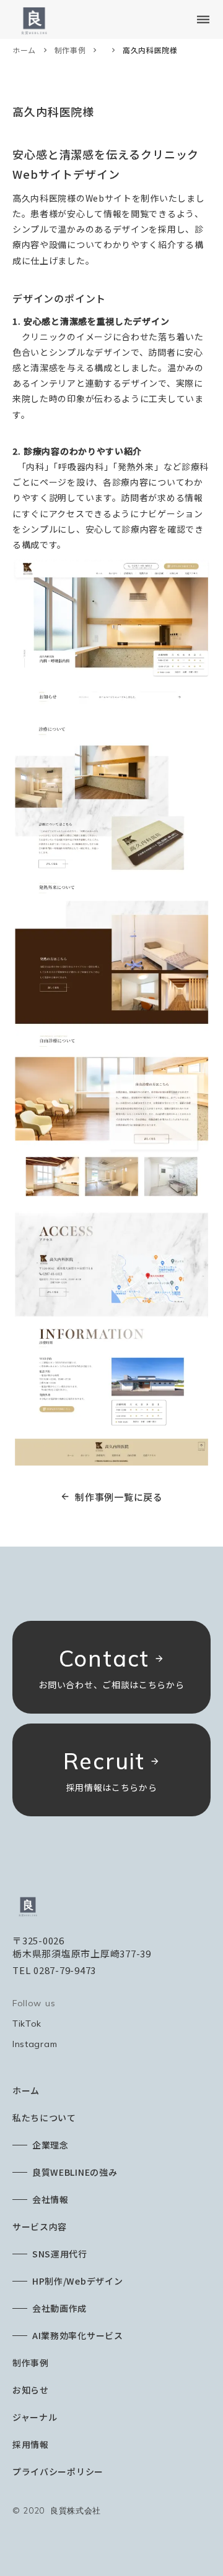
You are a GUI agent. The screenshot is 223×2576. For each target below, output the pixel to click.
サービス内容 (40, 2226)
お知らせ (31, 2390)
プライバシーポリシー (58, 2471)
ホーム (24, 50)
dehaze (203, 20)
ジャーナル (35, 2417)
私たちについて (44, 2118)
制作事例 (70, 50)
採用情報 (31, 2444)
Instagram (35, 2044)
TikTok (27, 2024)
